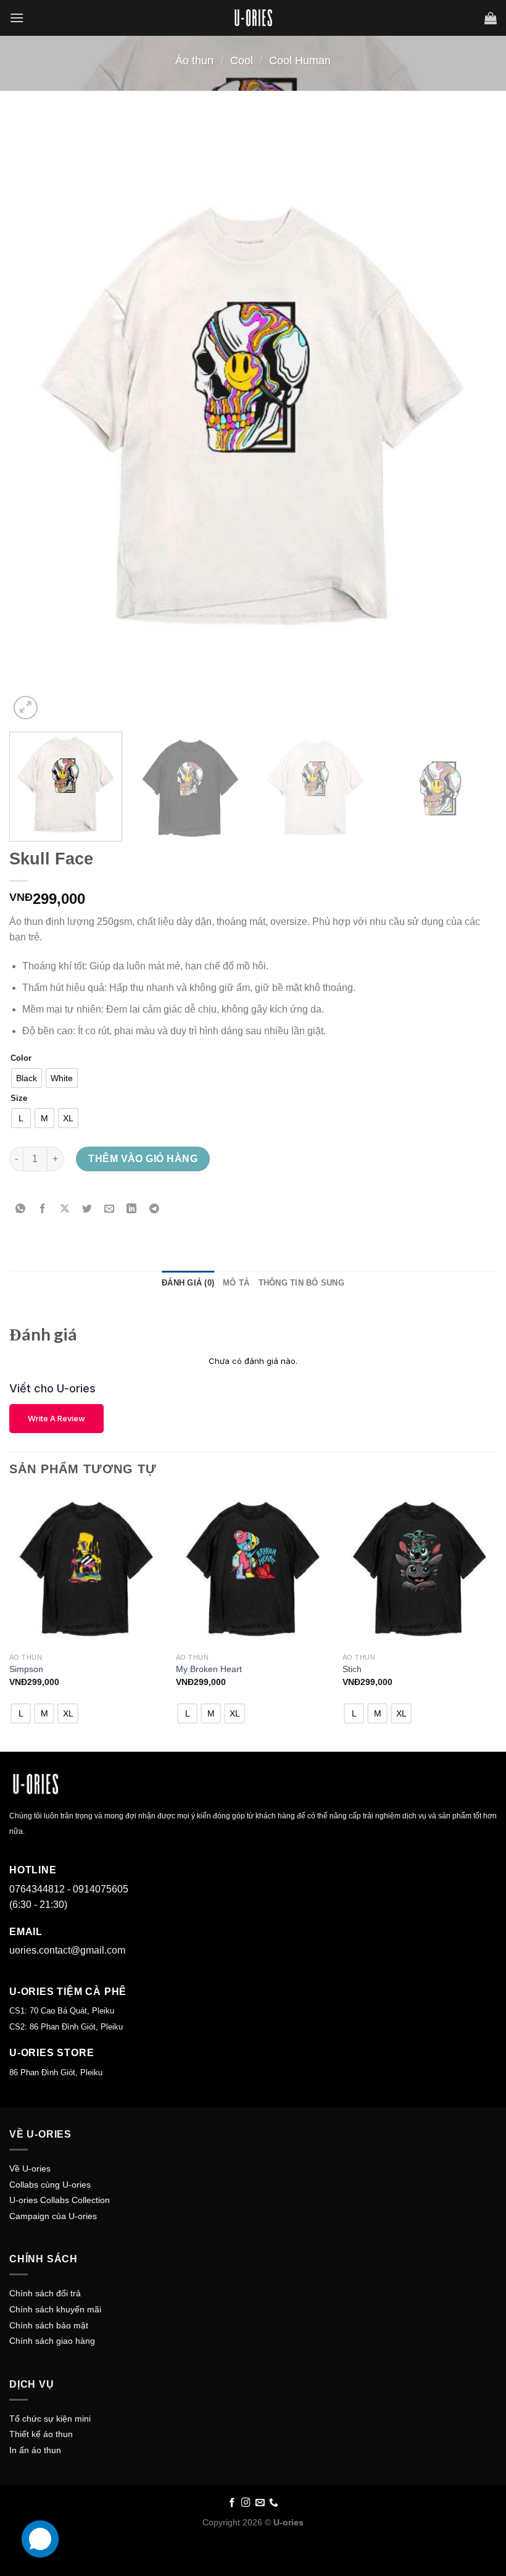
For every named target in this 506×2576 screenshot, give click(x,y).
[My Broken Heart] (253, 1569)
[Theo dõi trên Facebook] (232, 2503)
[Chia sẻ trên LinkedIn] (132, 1209)
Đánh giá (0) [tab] (188, 1283)
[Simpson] (86, 1569)
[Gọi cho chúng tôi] (274, 2503)
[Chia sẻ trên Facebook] (43, 1209)
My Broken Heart (209, 1669)
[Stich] (420, 1569)
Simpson (26, 1669)
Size (19, 1098)
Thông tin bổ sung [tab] (301, 1283)
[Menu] (17, 18)
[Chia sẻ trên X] (65, 1209)
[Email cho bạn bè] (110, 1209)
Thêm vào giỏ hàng (143, 1159)
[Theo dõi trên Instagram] (246, 2503)
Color (21, 1058)
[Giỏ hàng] (491, 18)
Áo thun (194, 60)
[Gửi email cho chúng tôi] (260, 2503)
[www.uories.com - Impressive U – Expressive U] (253, 18)
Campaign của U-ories (53, 2216)
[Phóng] (26, 708)
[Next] (471, 420)
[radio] (27, 1078)
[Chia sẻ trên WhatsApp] (21, 1209)
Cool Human (300, 60)
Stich (352, 1669)
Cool (242, 60)
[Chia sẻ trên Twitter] (87, 1209)
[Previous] (35, 420)
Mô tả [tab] (236, 1283)
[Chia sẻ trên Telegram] (154, 1209)
